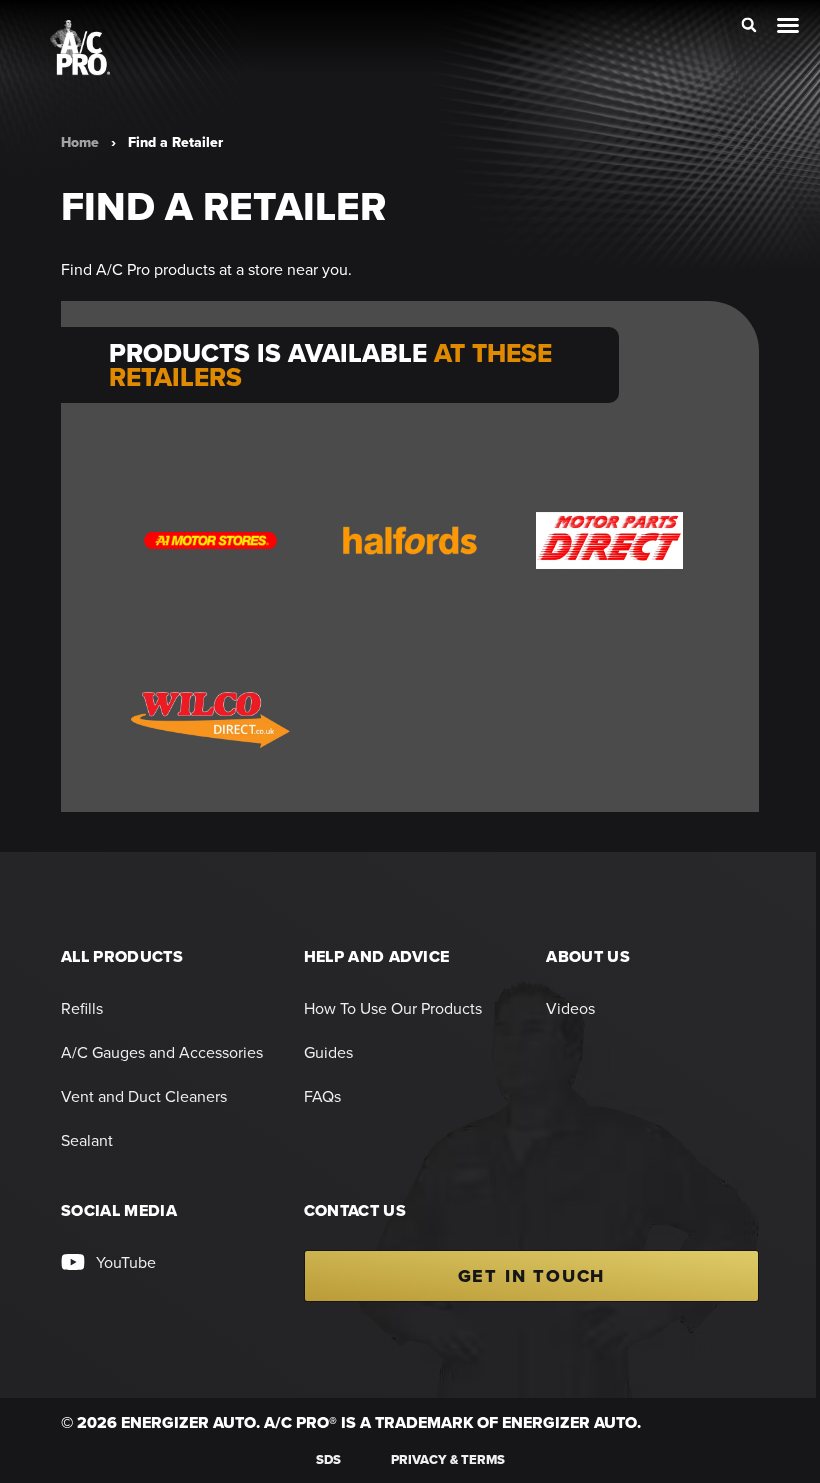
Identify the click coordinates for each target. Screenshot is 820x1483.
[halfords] (409, 540)
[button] (749, 25)
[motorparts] (609, 540)
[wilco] (210, 720)
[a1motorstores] (210, 540)
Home (80, 142)
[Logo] (80, 47)
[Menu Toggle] (788, 25)
